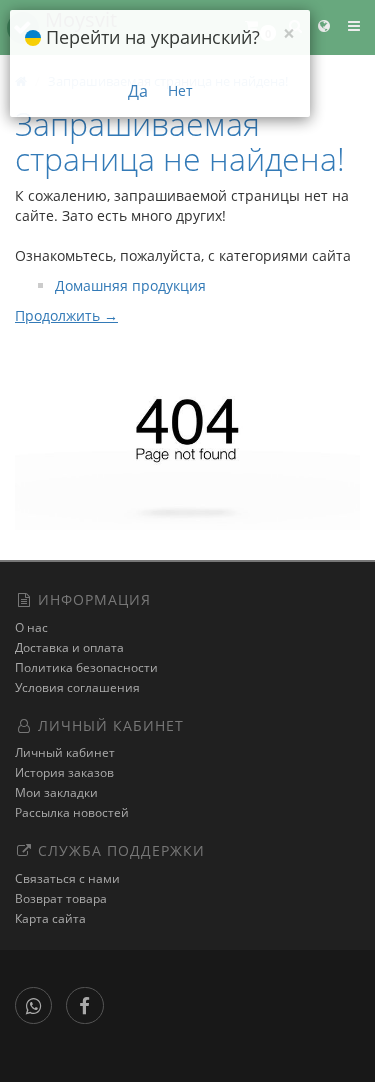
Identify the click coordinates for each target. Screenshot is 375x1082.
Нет (180, 90)
